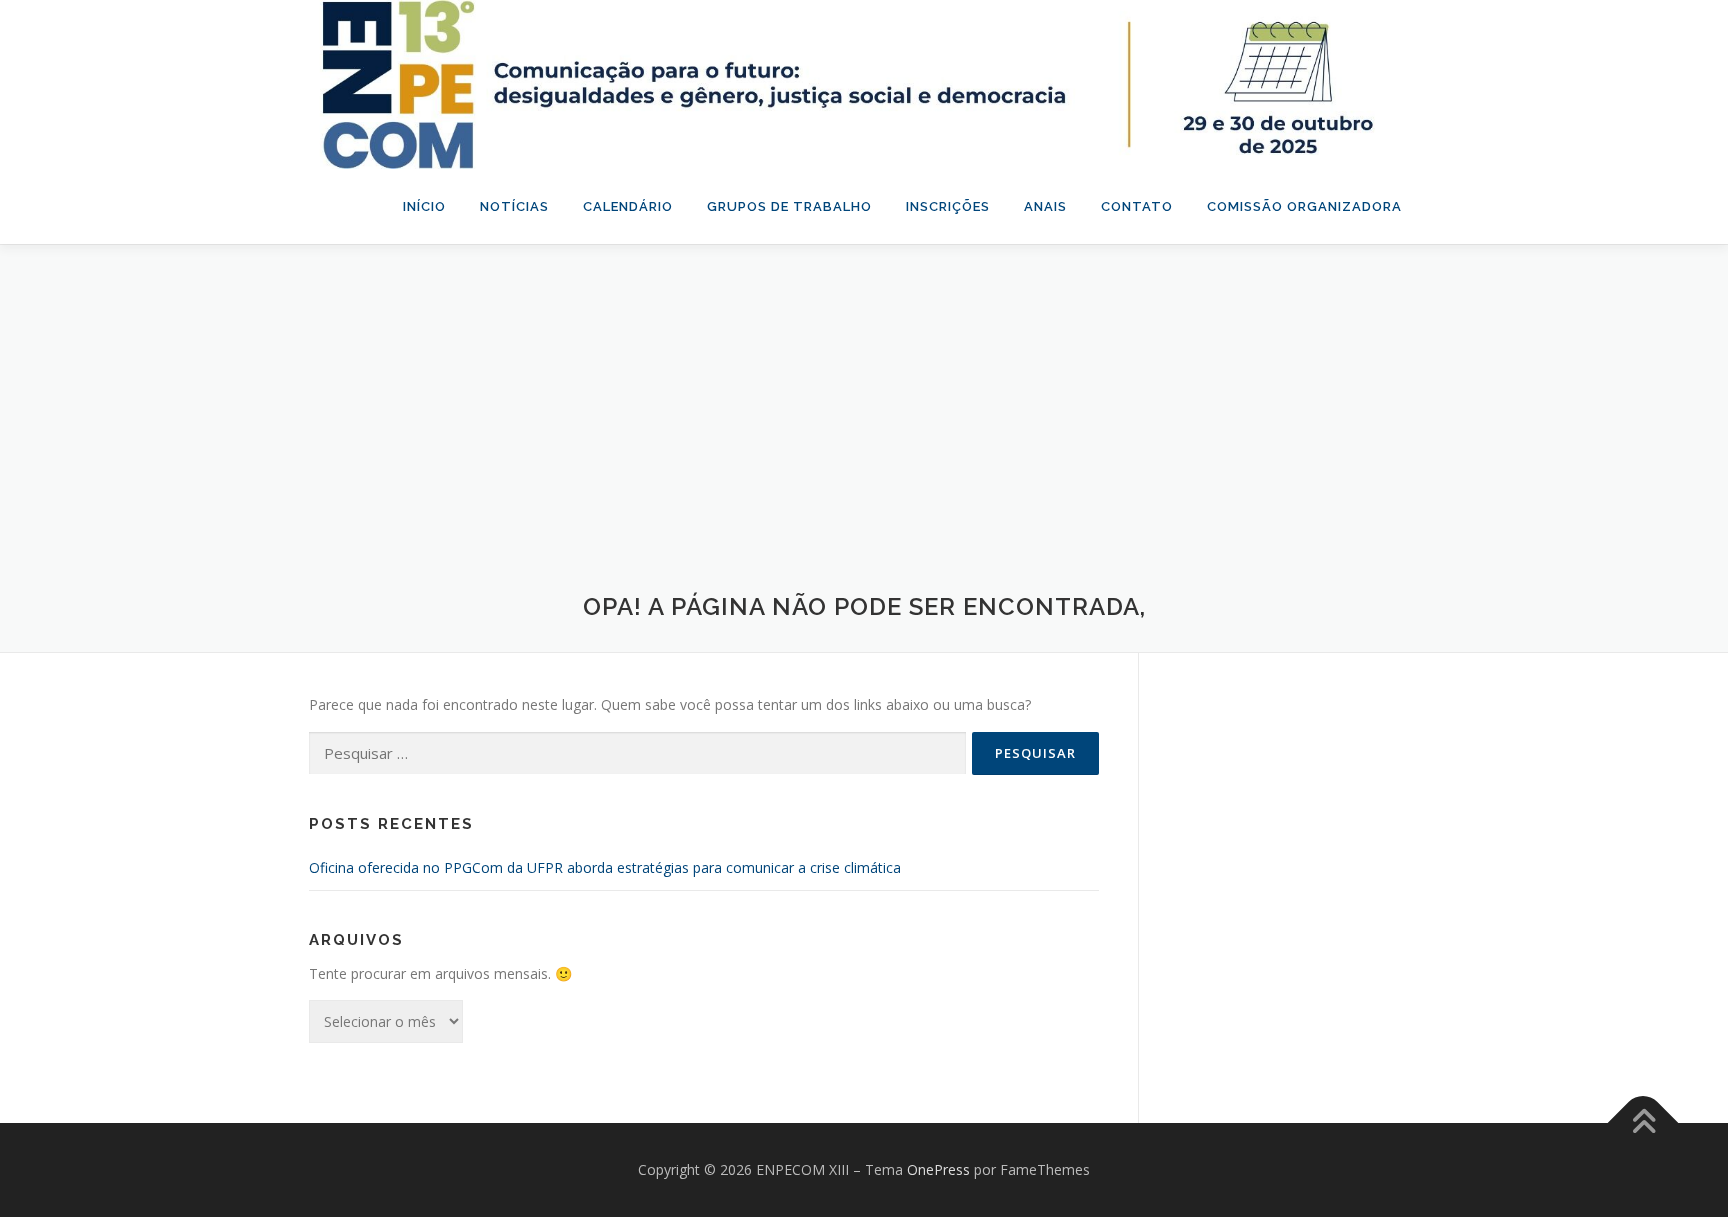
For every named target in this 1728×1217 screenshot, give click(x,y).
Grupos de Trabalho (789, 206)
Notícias (514, 206)
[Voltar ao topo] (1643, 1123)
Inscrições (948, 206)
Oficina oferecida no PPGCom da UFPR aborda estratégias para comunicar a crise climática (605, 867)
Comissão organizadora (1304, 206)
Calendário (628, 206)
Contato (1137, 206)
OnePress (938, 1169)
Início (424, 206)
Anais (1045, 206)
